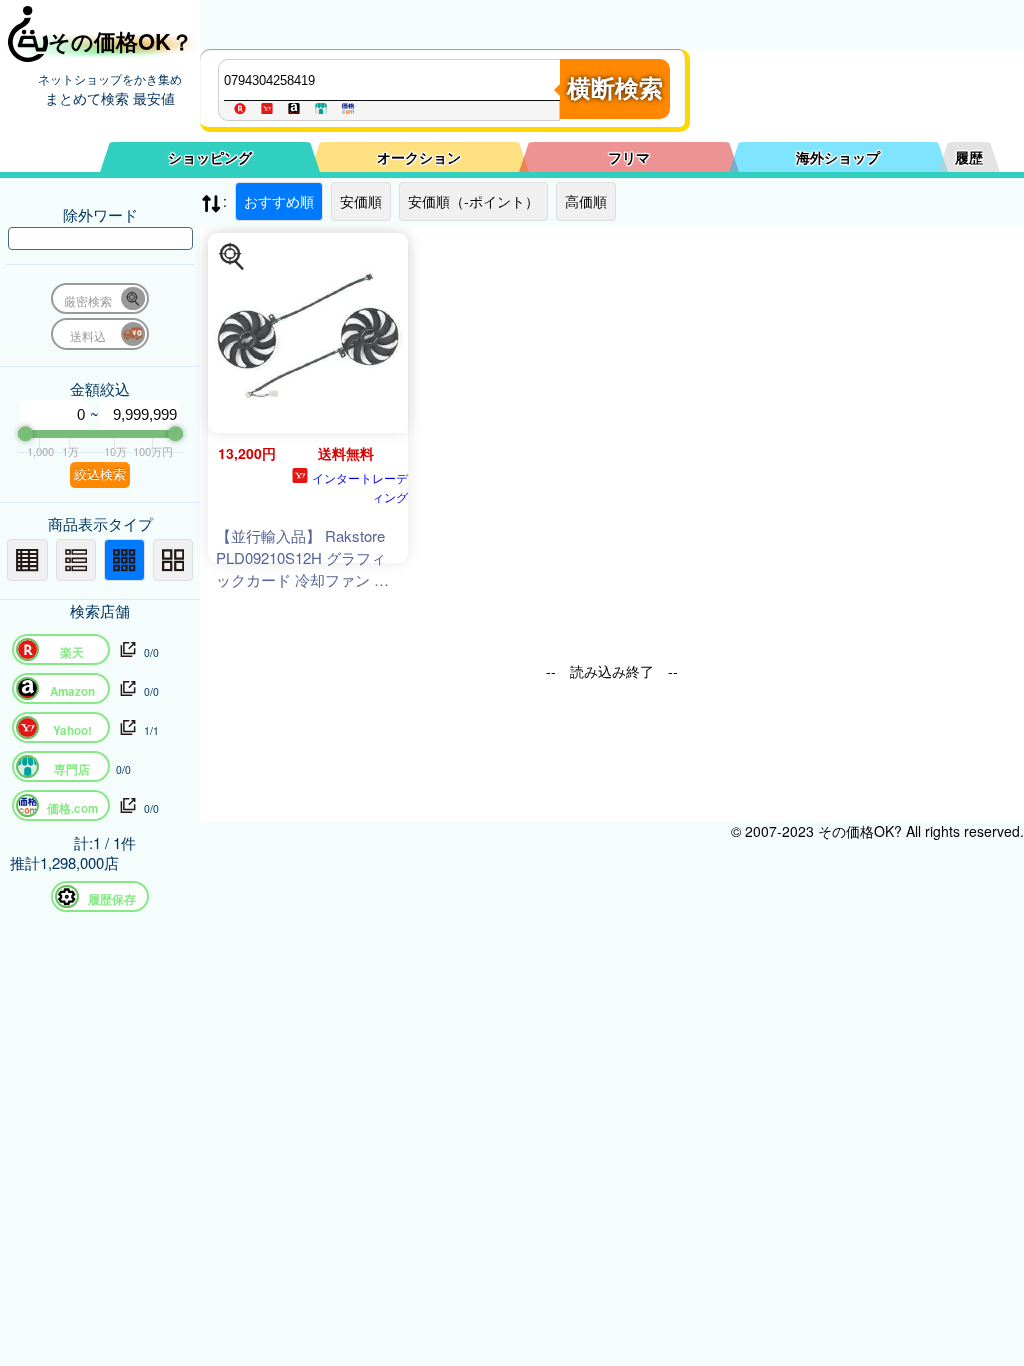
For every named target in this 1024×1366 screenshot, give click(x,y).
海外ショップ (838, 157)
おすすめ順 (279, 201)
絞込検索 (100, 474)
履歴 (969, 157)
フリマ (629, 157)
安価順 (361, 201)
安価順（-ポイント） (473, 201)
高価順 (586, 201)
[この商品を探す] (232, 257)
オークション (419, 157)
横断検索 (615, 88)
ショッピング (210, 157)
